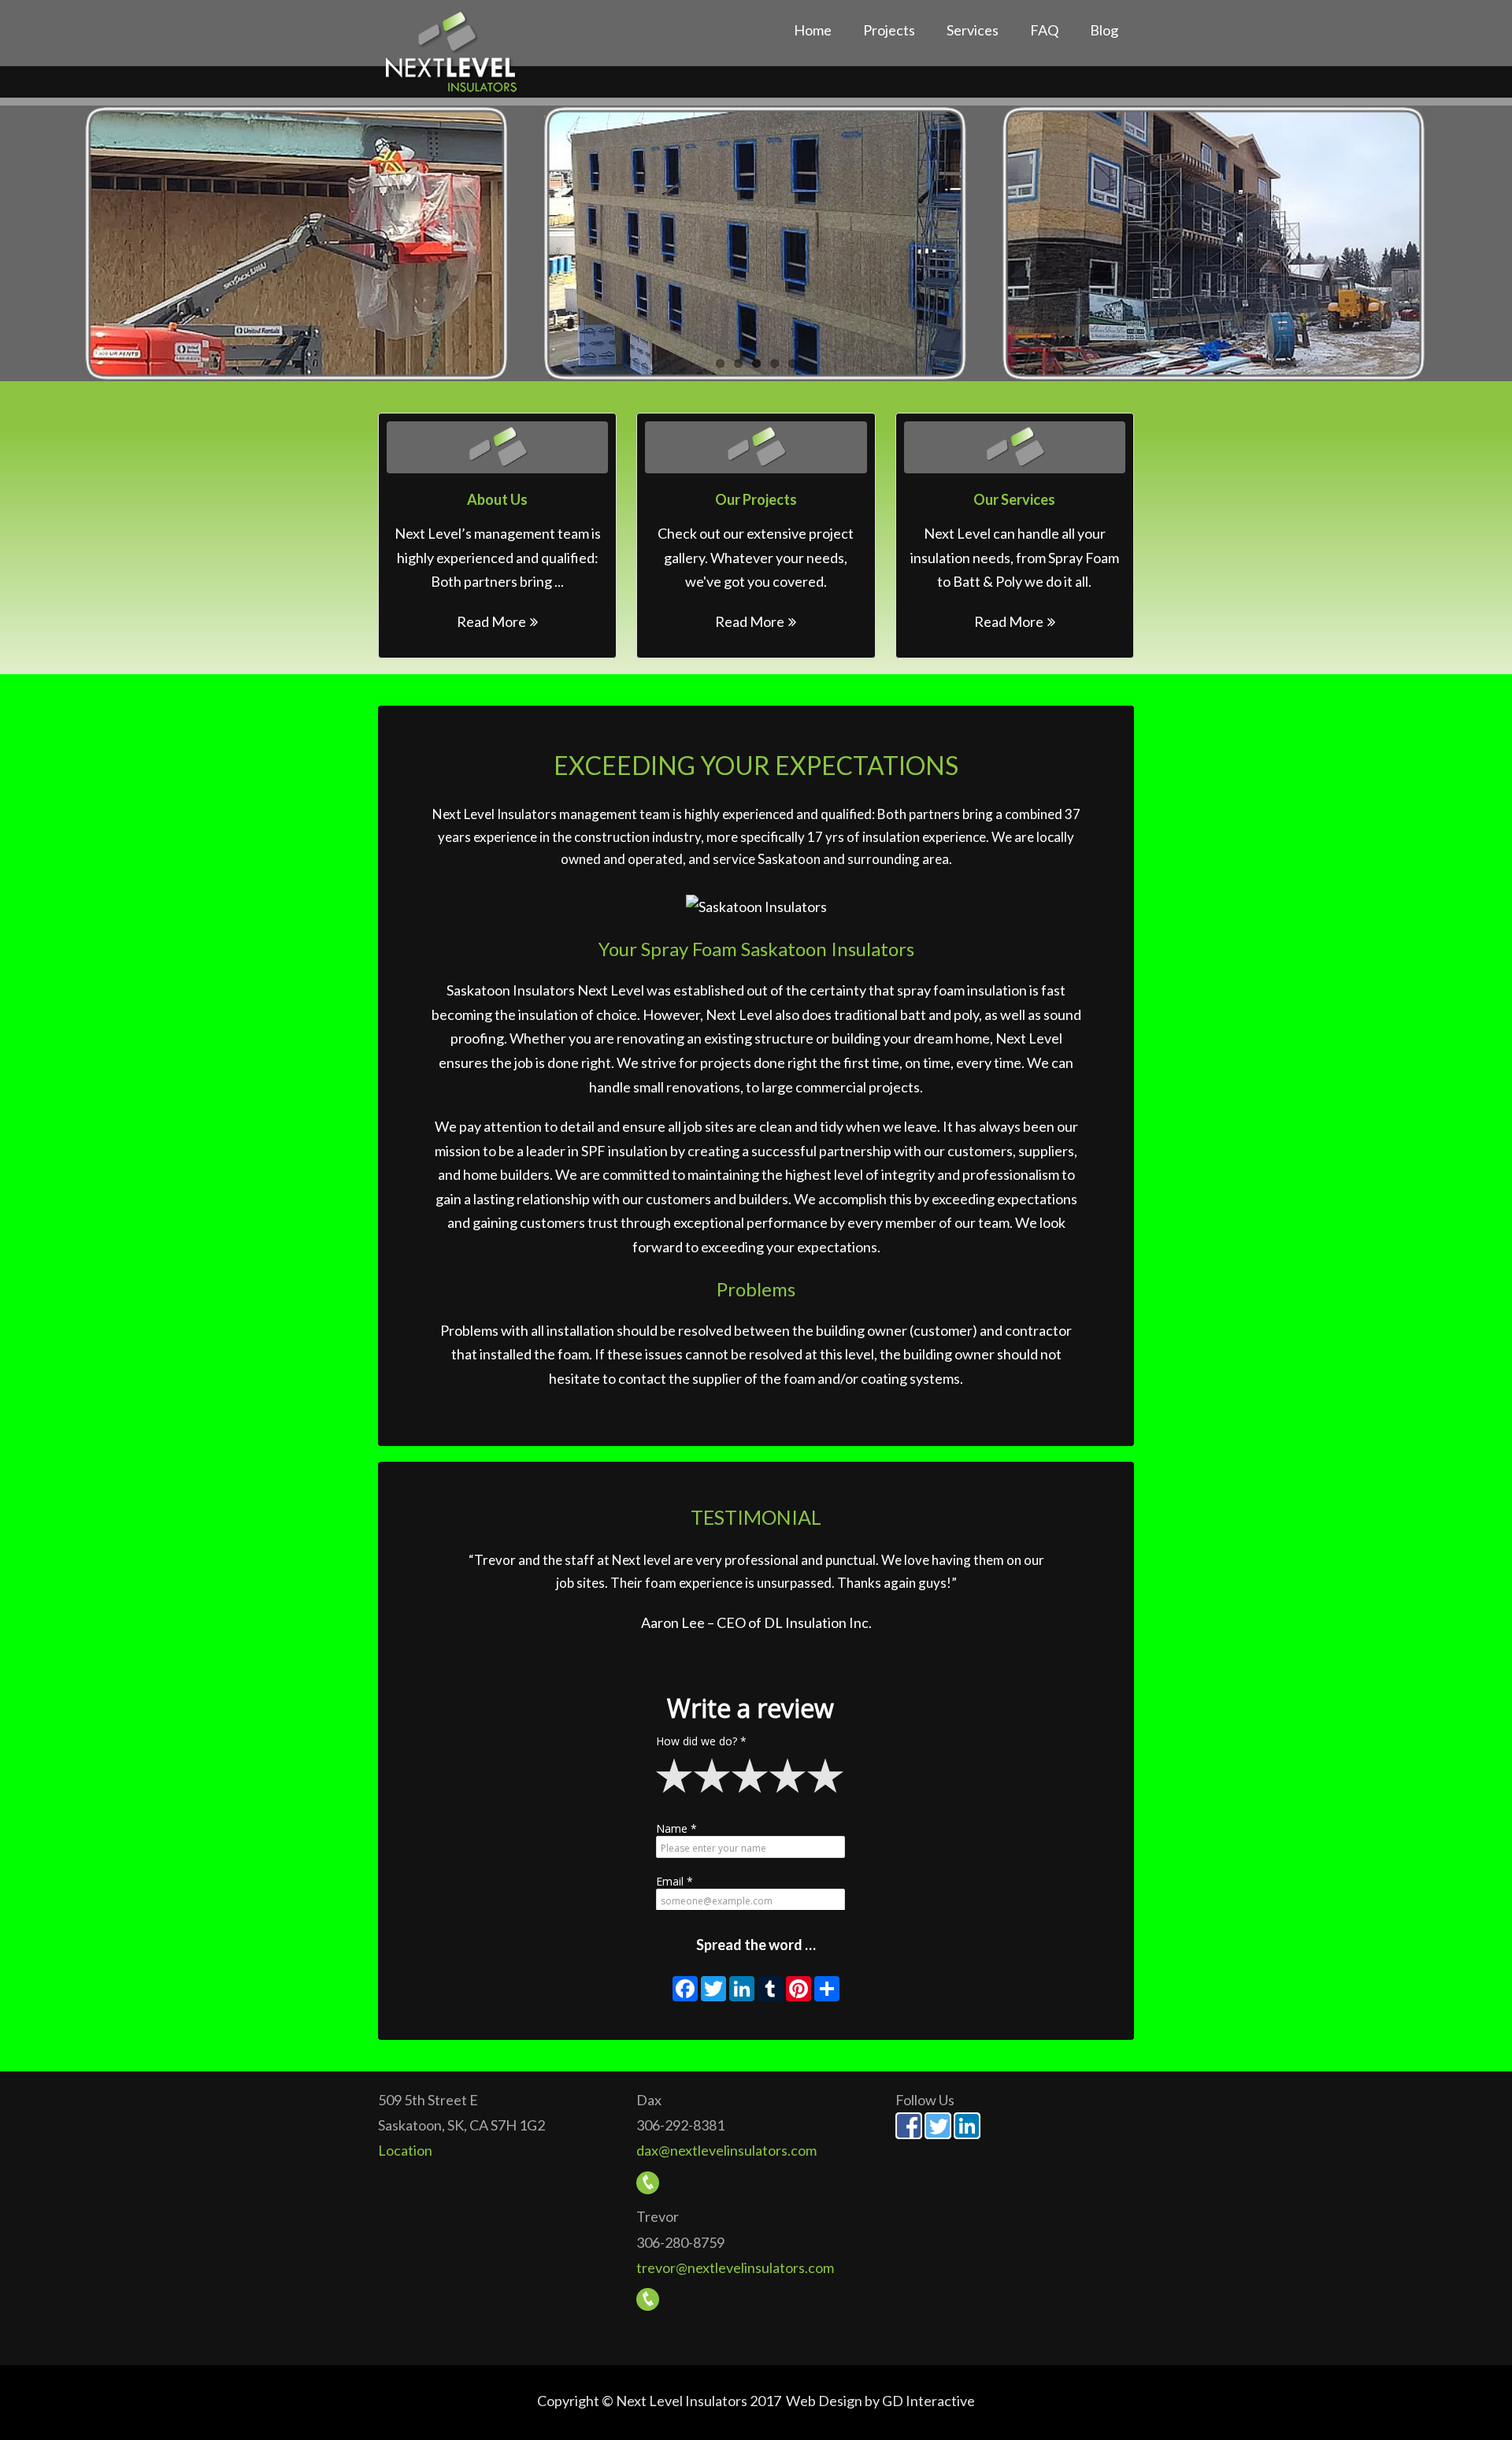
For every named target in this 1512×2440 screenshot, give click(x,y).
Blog (1104, 30)
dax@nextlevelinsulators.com (726, 2150)
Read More (491, 621)
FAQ (1044, 30)
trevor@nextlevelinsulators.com (735, 2268)
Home (813, 30)
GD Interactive (928, 2401)
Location (405, 2150)
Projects (889, 30)
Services (973, 30)
